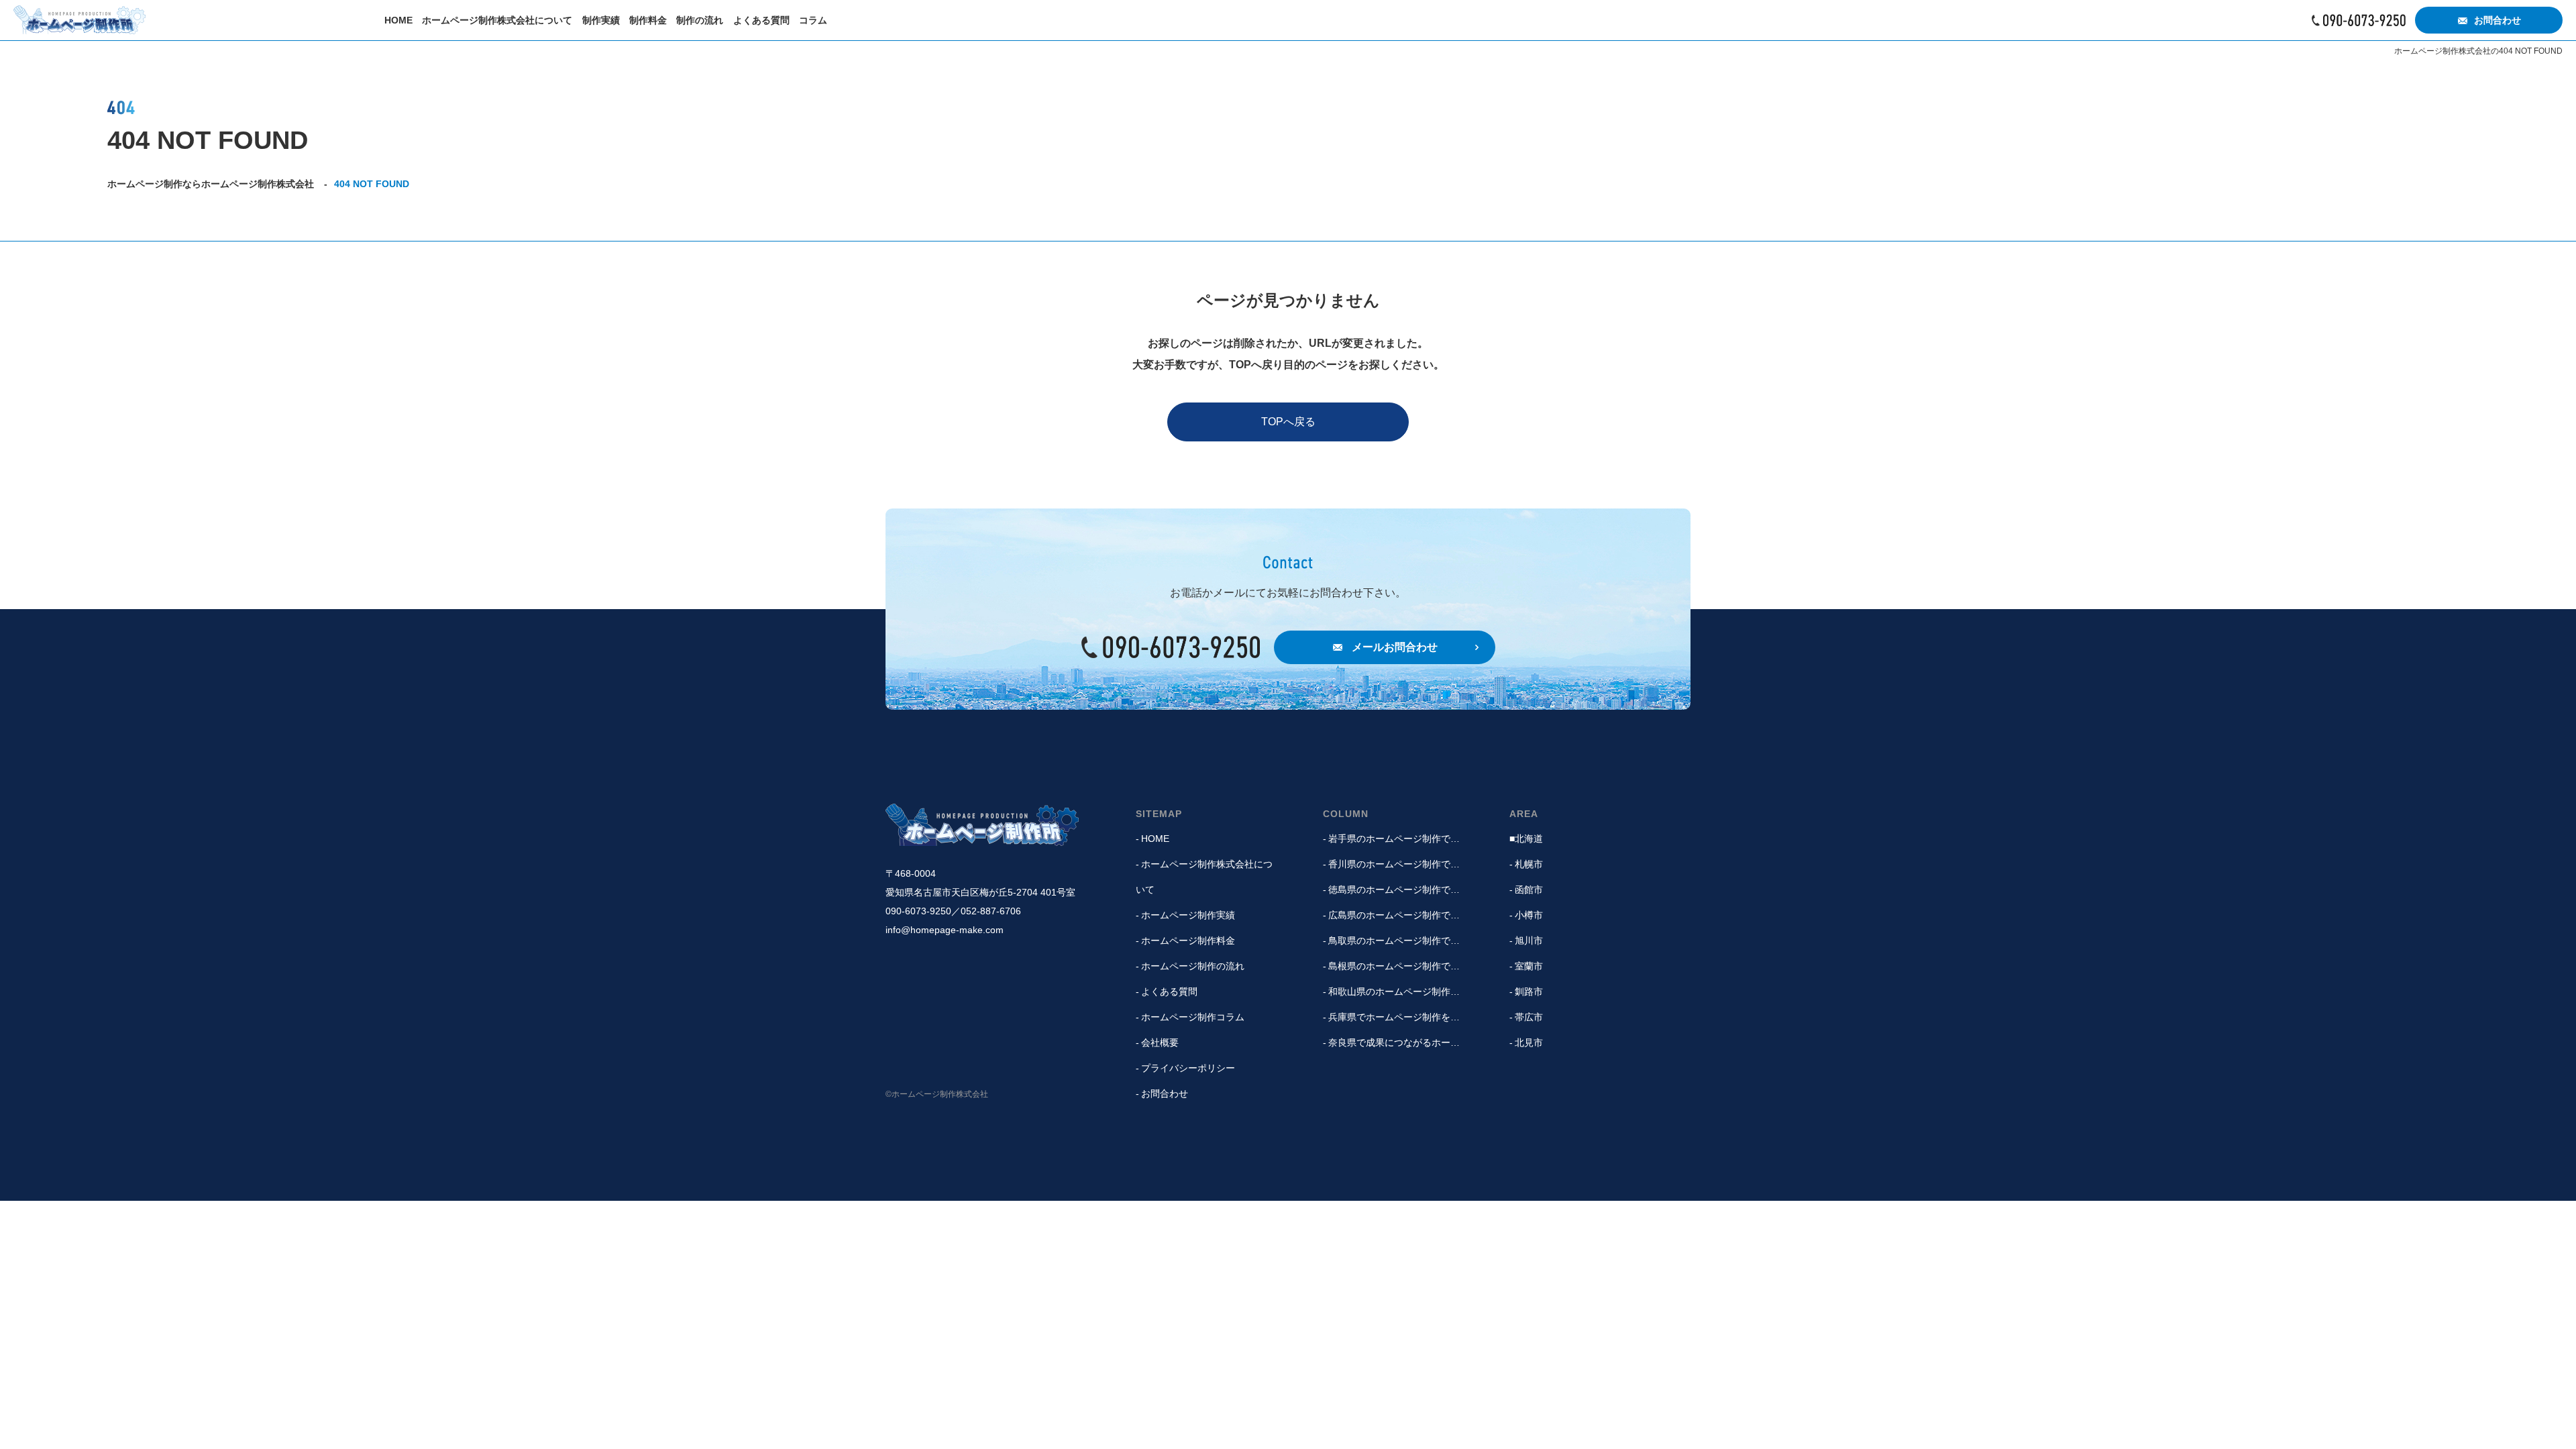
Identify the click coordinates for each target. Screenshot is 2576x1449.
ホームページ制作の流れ (1193, 966)
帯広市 (1529, 1017)
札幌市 (1529, 864)
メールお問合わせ (1395, 647)
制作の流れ (700, 20)
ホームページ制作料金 (1188, 941)
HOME (398, 20)
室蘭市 (1529, 966)
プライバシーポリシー (1188, 1068)
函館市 (1529, 890)
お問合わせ (2498, 20)
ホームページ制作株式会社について (497, 20)
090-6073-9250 (2359, 20)
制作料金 (648, 20)
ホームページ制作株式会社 (982, 825)
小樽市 (1529, 915)
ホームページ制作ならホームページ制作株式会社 (79, 20)
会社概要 (1160, 1042)
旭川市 (1529, 941)
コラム (813, 20)
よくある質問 (761, 20)
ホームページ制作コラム (1193, 1017)
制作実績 (601, 20)
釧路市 (1529, 991)
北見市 (1529, 1042)
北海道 (1529, 839)
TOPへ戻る (1288, 422)
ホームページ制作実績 (1188, 915)
